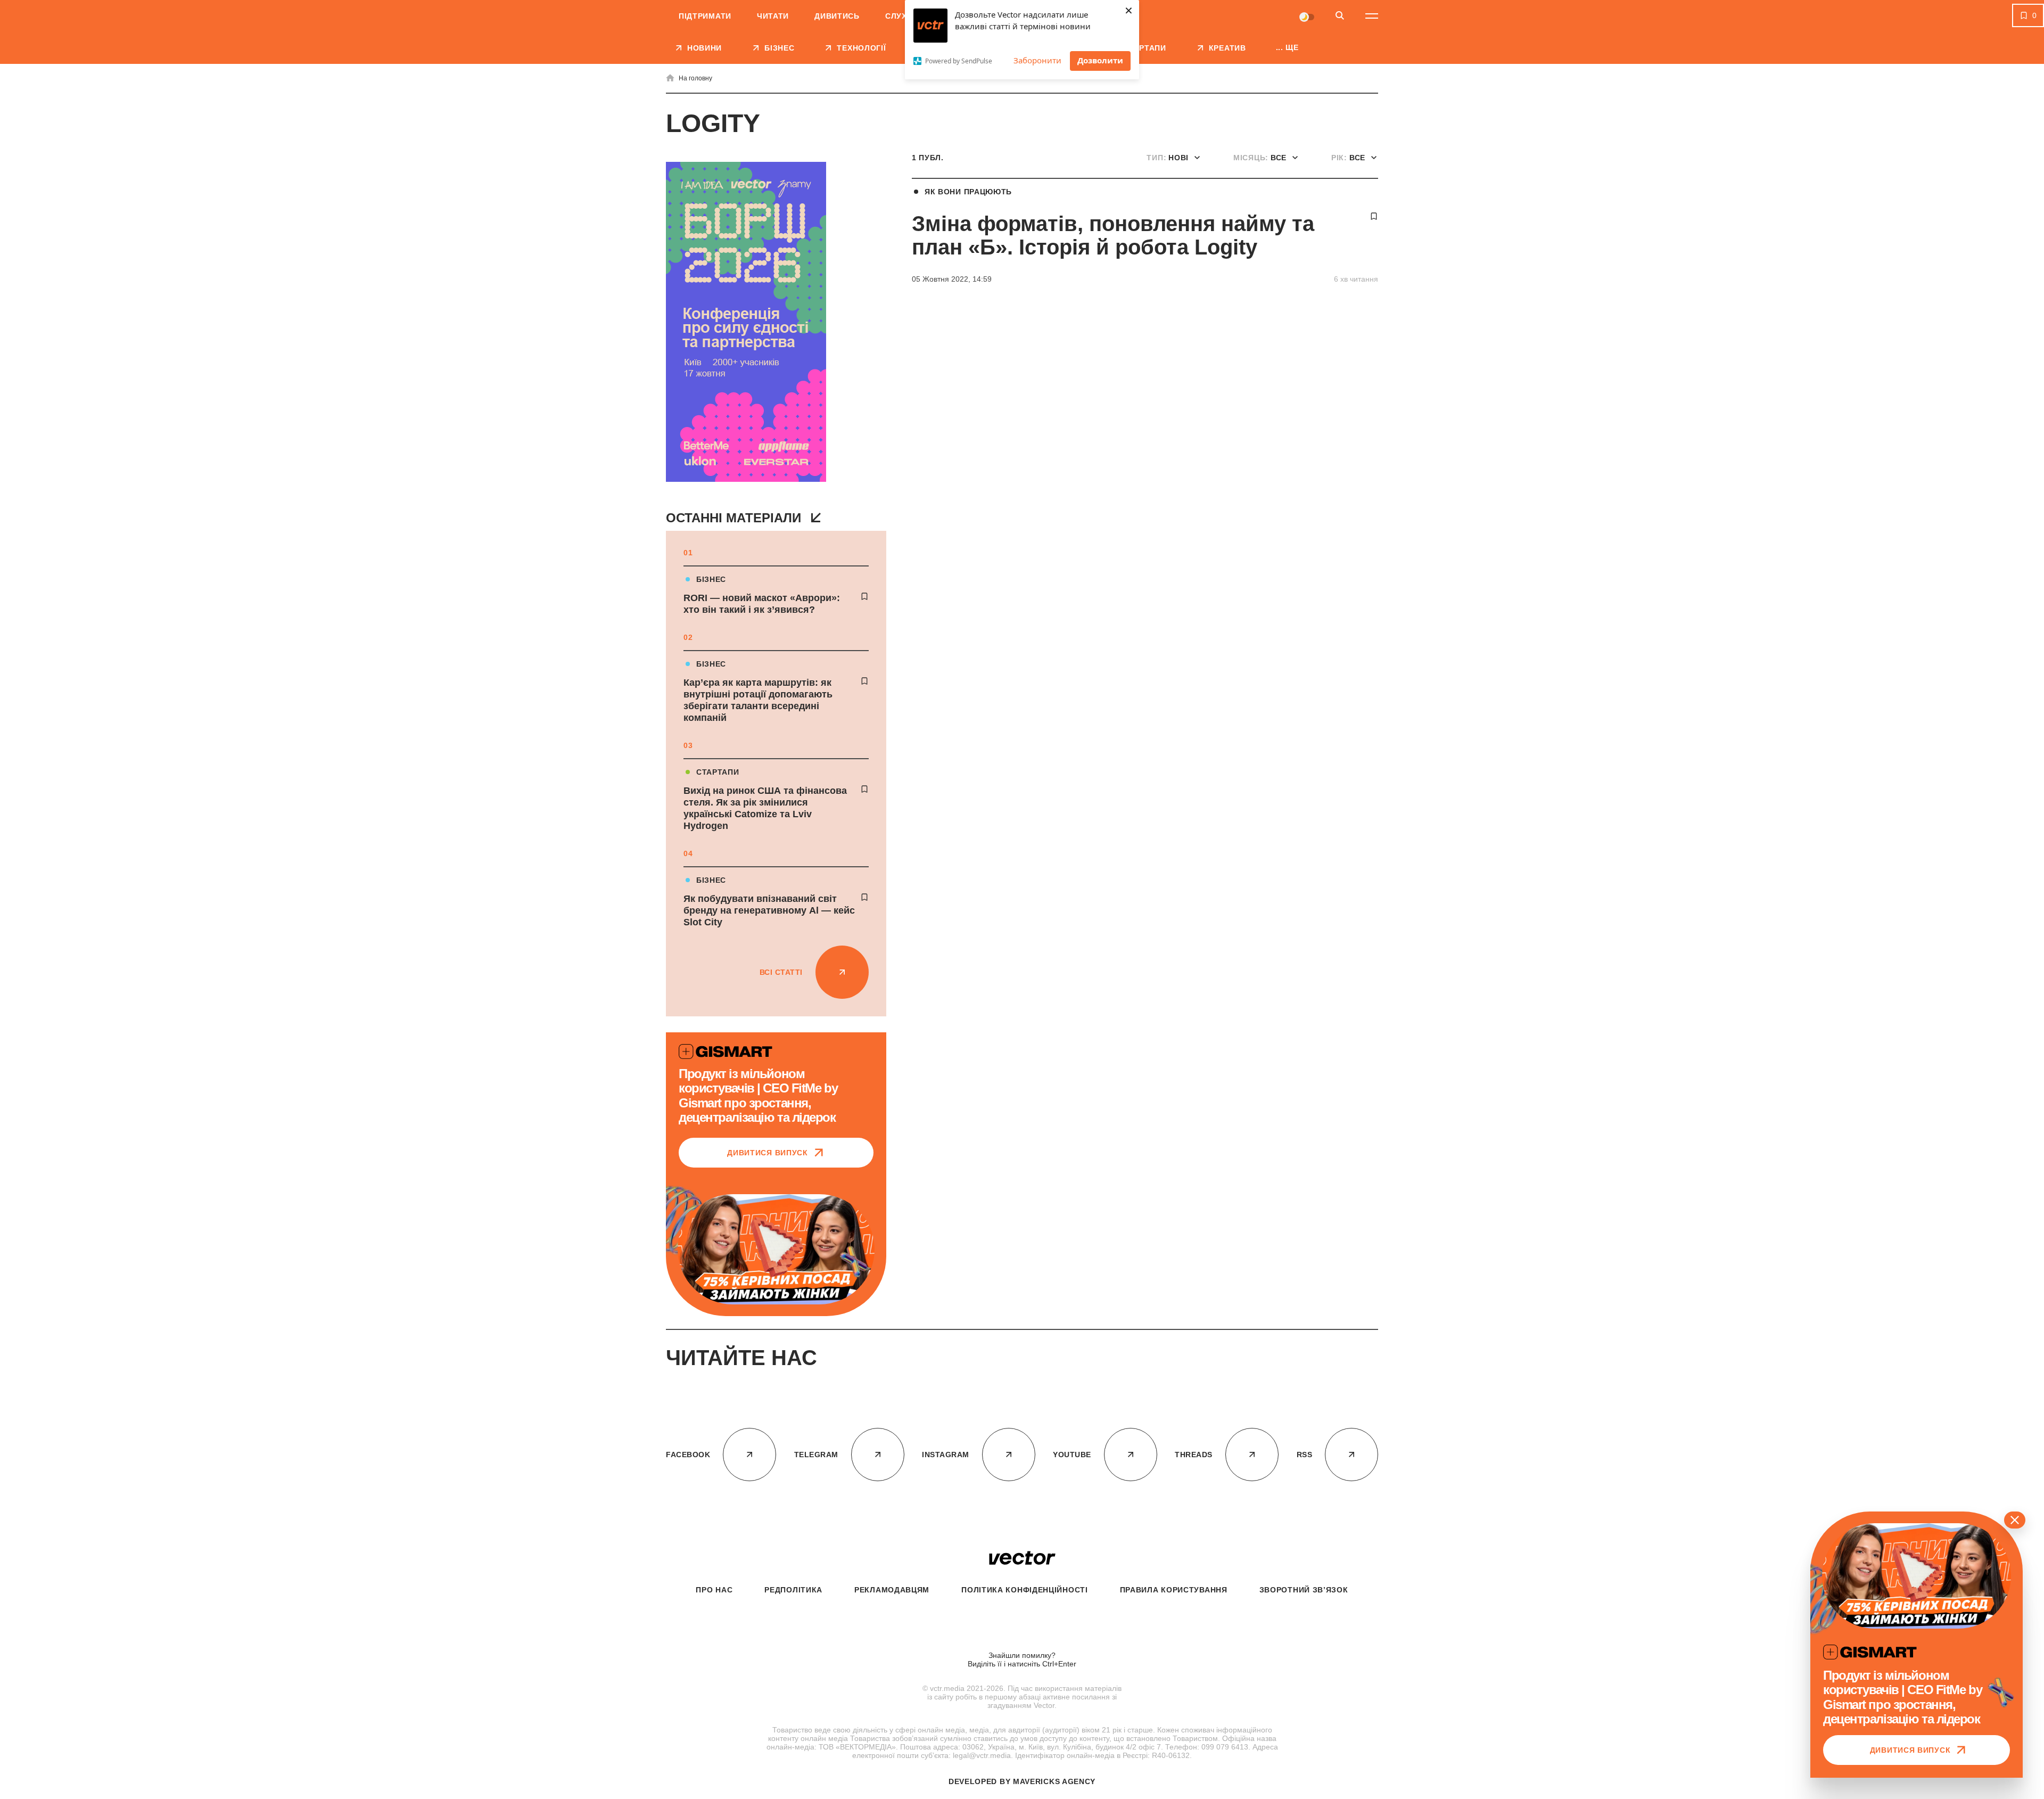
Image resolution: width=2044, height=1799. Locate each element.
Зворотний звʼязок (1304, 1590)
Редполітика (793, 1590)
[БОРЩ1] (746, 323)
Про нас (714, 1590)
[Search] (1340, 16)
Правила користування (1174, 1590)
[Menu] (1372, 16)
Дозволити (1100, 60)
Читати (773, 16)
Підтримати (705, 16)
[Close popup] (2015, 1520)
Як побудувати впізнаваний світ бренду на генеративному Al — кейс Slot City (769, 910)
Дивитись (837, 16)
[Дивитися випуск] (776, 1249)
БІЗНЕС (711, 579)
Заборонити (1037, 60)
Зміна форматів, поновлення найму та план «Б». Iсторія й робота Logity (1113, 235)
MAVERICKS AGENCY (1054, 1781)
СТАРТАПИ (718, 772)
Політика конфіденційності (1025, 1590)
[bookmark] (864, 596)
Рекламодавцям (892, 1590)
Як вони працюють (968, 192)
